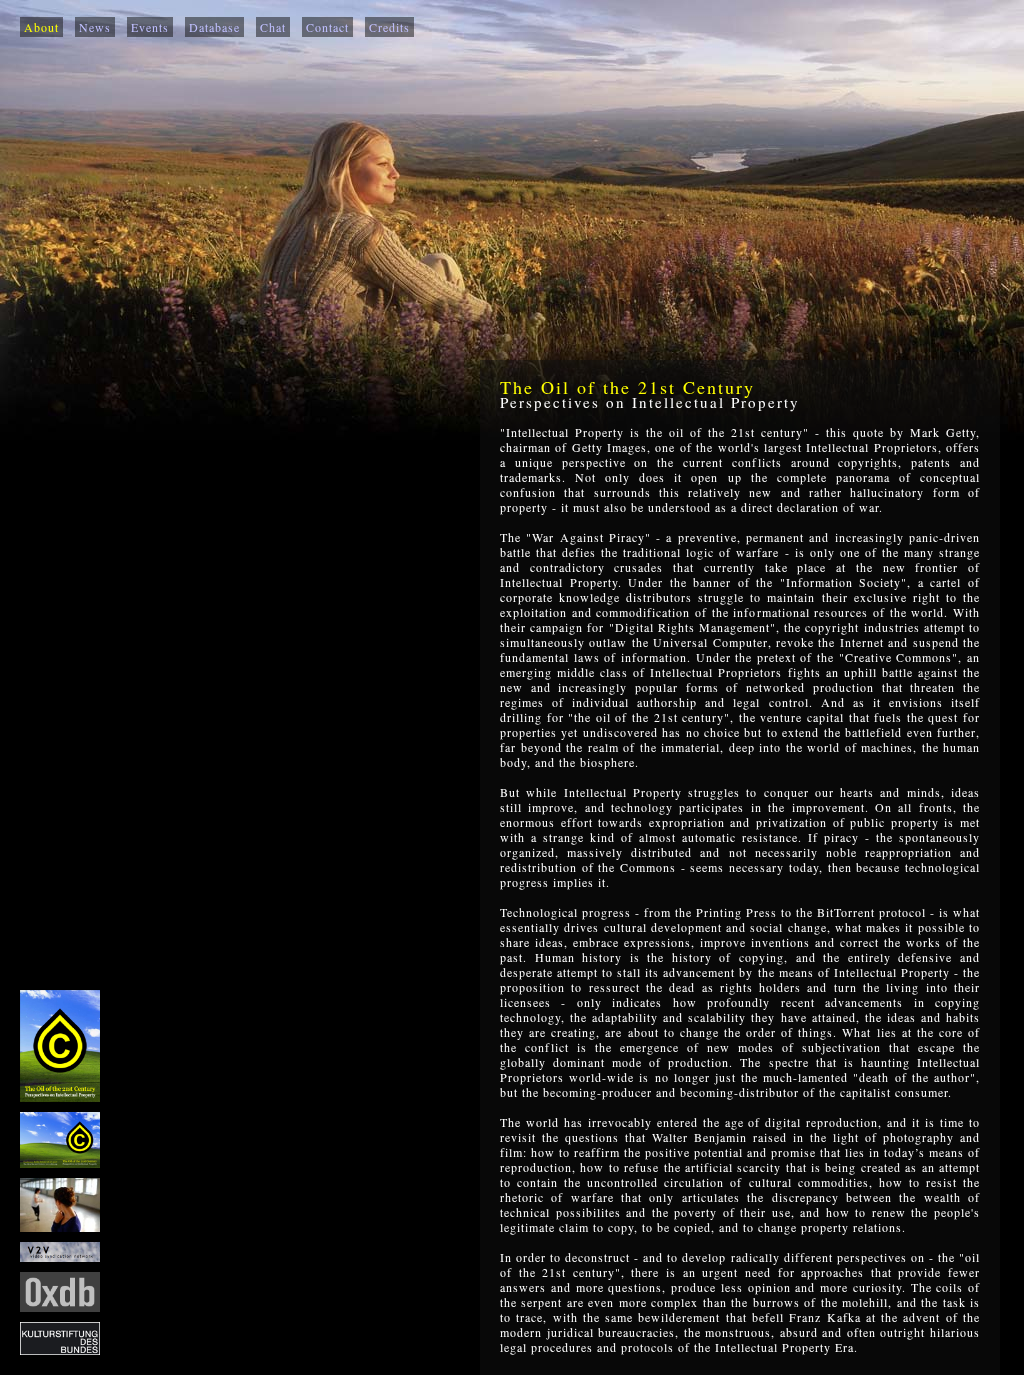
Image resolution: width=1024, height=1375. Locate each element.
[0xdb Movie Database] (60, 1307)
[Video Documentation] (60, 1257)
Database (214, 27)
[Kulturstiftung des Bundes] (60, 1350)
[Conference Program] (60, 1163)
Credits (389, 27)
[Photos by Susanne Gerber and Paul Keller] (60, 1227)
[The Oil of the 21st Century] (60, 1097)
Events (150, 27)
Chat (273, 27)
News (95, 27)
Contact (327, 27)
